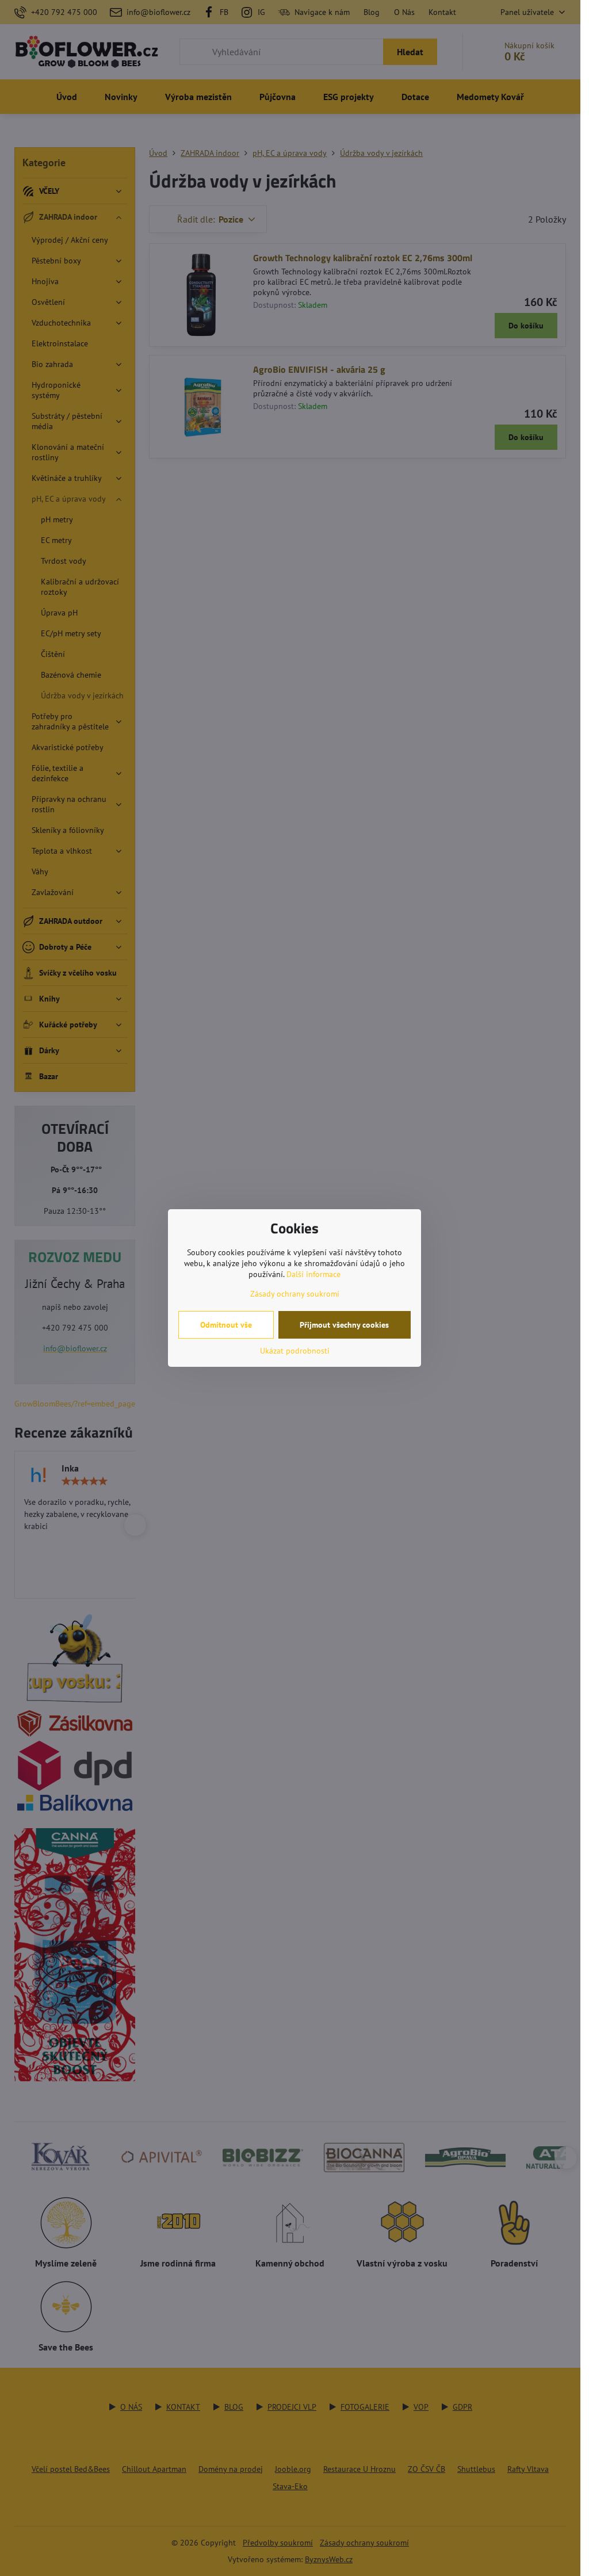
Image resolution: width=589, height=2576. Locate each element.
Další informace (313, 1274)
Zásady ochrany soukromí (295, 1294)
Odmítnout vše (226, 1325)
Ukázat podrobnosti (295, 1351)
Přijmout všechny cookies (344, 1325)
